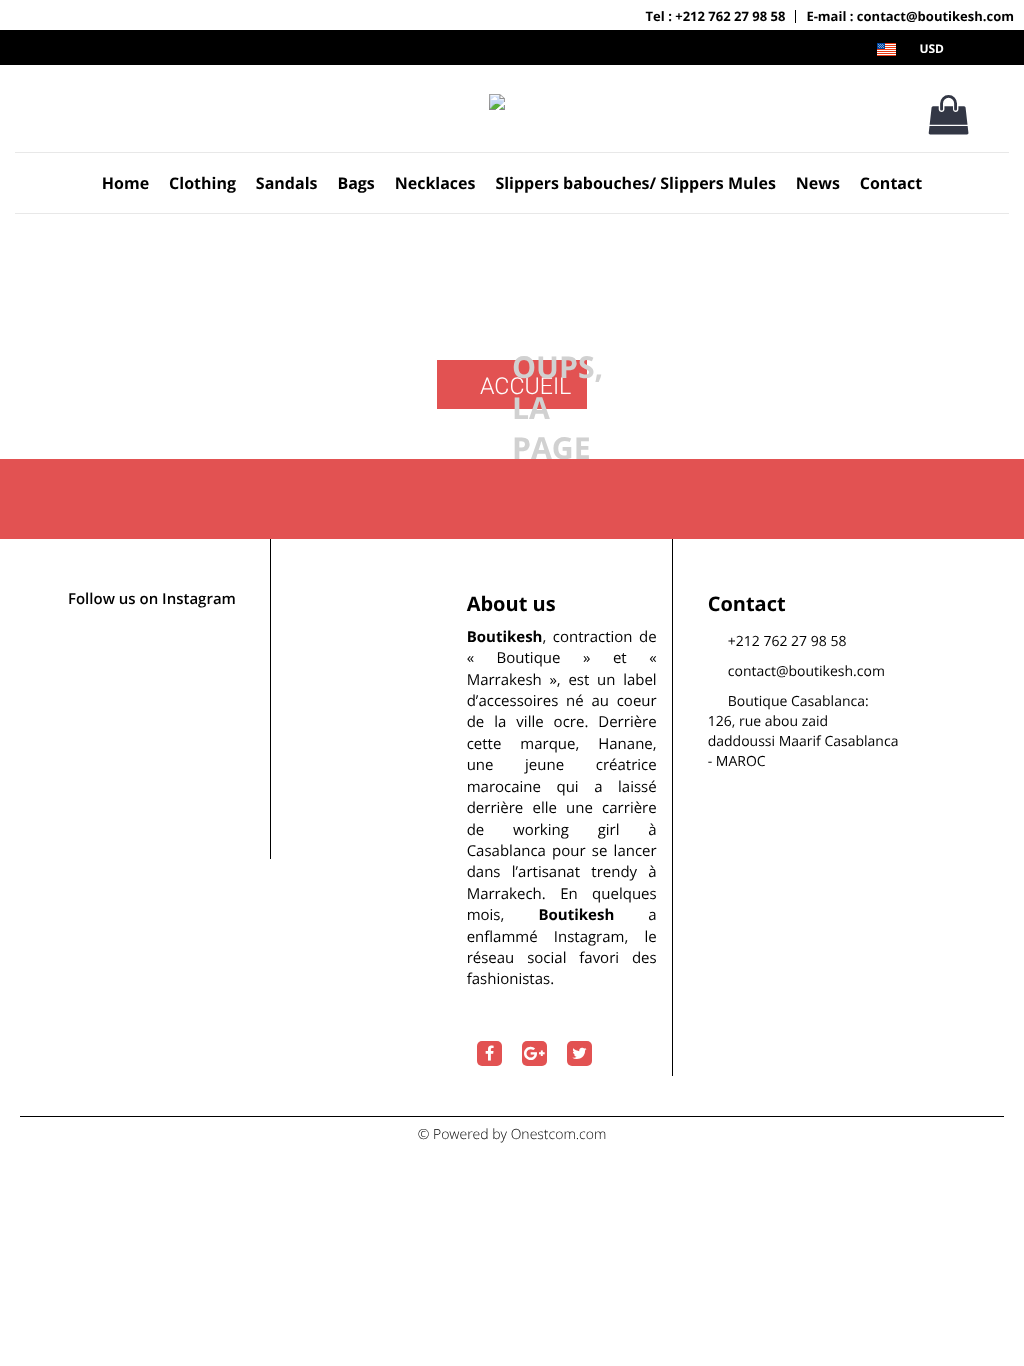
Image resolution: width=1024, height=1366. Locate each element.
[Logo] (497, 101)
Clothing (202, 183)
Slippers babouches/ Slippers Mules (635, 183)
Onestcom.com (559, 1134)
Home (125, 183)
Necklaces (435, 183)
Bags (355, 183)
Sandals (287, 183)
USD (931, 48)
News (818, 183)
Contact (891, 183)
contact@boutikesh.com (806, 671)
